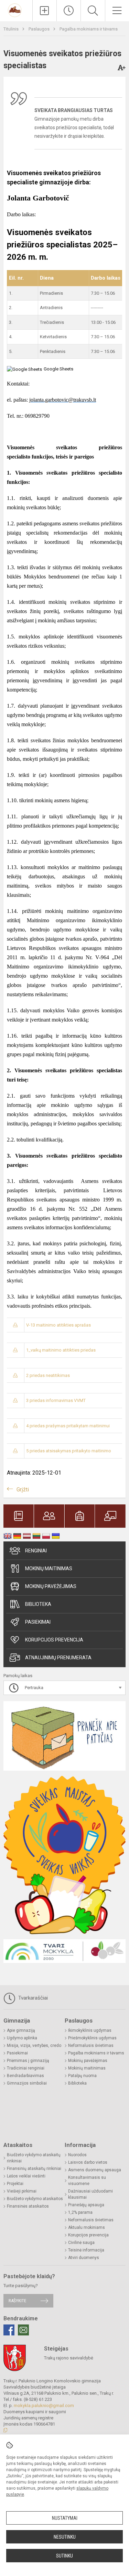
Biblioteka (38, 1604)
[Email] (23, 2330)
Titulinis (12, 29)
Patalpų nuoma (82, 2076)
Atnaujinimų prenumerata (58, 1658)
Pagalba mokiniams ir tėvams (89, 29)
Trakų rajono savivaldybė (69, 2358)
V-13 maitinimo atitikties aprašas (58, 1325)
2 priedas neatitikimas (48, 1375)
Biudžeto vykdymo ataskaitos (35, 2199)
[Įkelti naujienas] (45, 11)
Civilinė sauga (81, 2243)
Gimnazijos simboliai (27, 2083)
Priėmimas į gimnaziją (28, 2061)
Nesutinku (65, 2537)
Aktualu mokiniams (87, 2227)
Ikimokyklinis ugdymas (90, 2030)
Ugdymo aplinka (22, 2038)
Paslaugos (40, 29)
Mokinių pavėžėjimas (51, 1586)
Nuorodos (77, 2155)
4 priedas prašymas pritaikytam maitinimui (68, 1426)
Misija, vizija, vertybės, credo (34, 2046)
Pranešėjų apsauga (86, 2205)
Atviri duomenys (84, 2258)
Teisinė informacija (86, 2250)
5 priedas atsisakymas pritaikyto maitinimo (69, 1451)
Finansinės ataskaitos (28, 2206)
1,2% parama (80, 2212)
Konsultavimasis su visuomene (87, 2181)
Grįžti (23, 1490)
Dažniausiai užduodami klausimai (90, 2194)
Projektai (15, 2184)
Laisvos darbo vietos (88, 2162)
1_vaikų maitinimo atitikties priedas (61, 1350)
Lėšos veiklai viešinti (26, 2176)
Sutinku (64, 2556)
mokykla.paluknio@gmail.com (44, 2406)
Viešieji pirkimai (22, 2191)
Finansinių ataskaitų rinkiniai (34, 2169)
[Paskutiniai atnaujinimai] (69, 11)
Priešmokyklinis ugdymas (92, 2038)
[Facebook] (9, 2330)
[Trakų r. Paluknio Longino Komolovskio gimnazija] (16, 10)
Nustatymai (65, 2518)
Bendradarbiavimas (25, 2076)
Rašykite (17, 2301)
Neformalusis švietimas (91, 2046)
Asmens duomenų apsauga (95, 2170)
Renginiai (36, 1551)
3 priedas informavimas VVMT (56, 1400)
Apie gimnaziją (21, 2030)
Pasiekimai (38, 1622)
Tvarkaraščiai (32, 1998)
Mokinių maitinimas (49, 1568)
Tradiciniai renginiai (26, 2068)
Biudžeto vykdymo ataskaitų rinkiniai (34, 2158)
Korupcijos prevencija (54, 1640)
